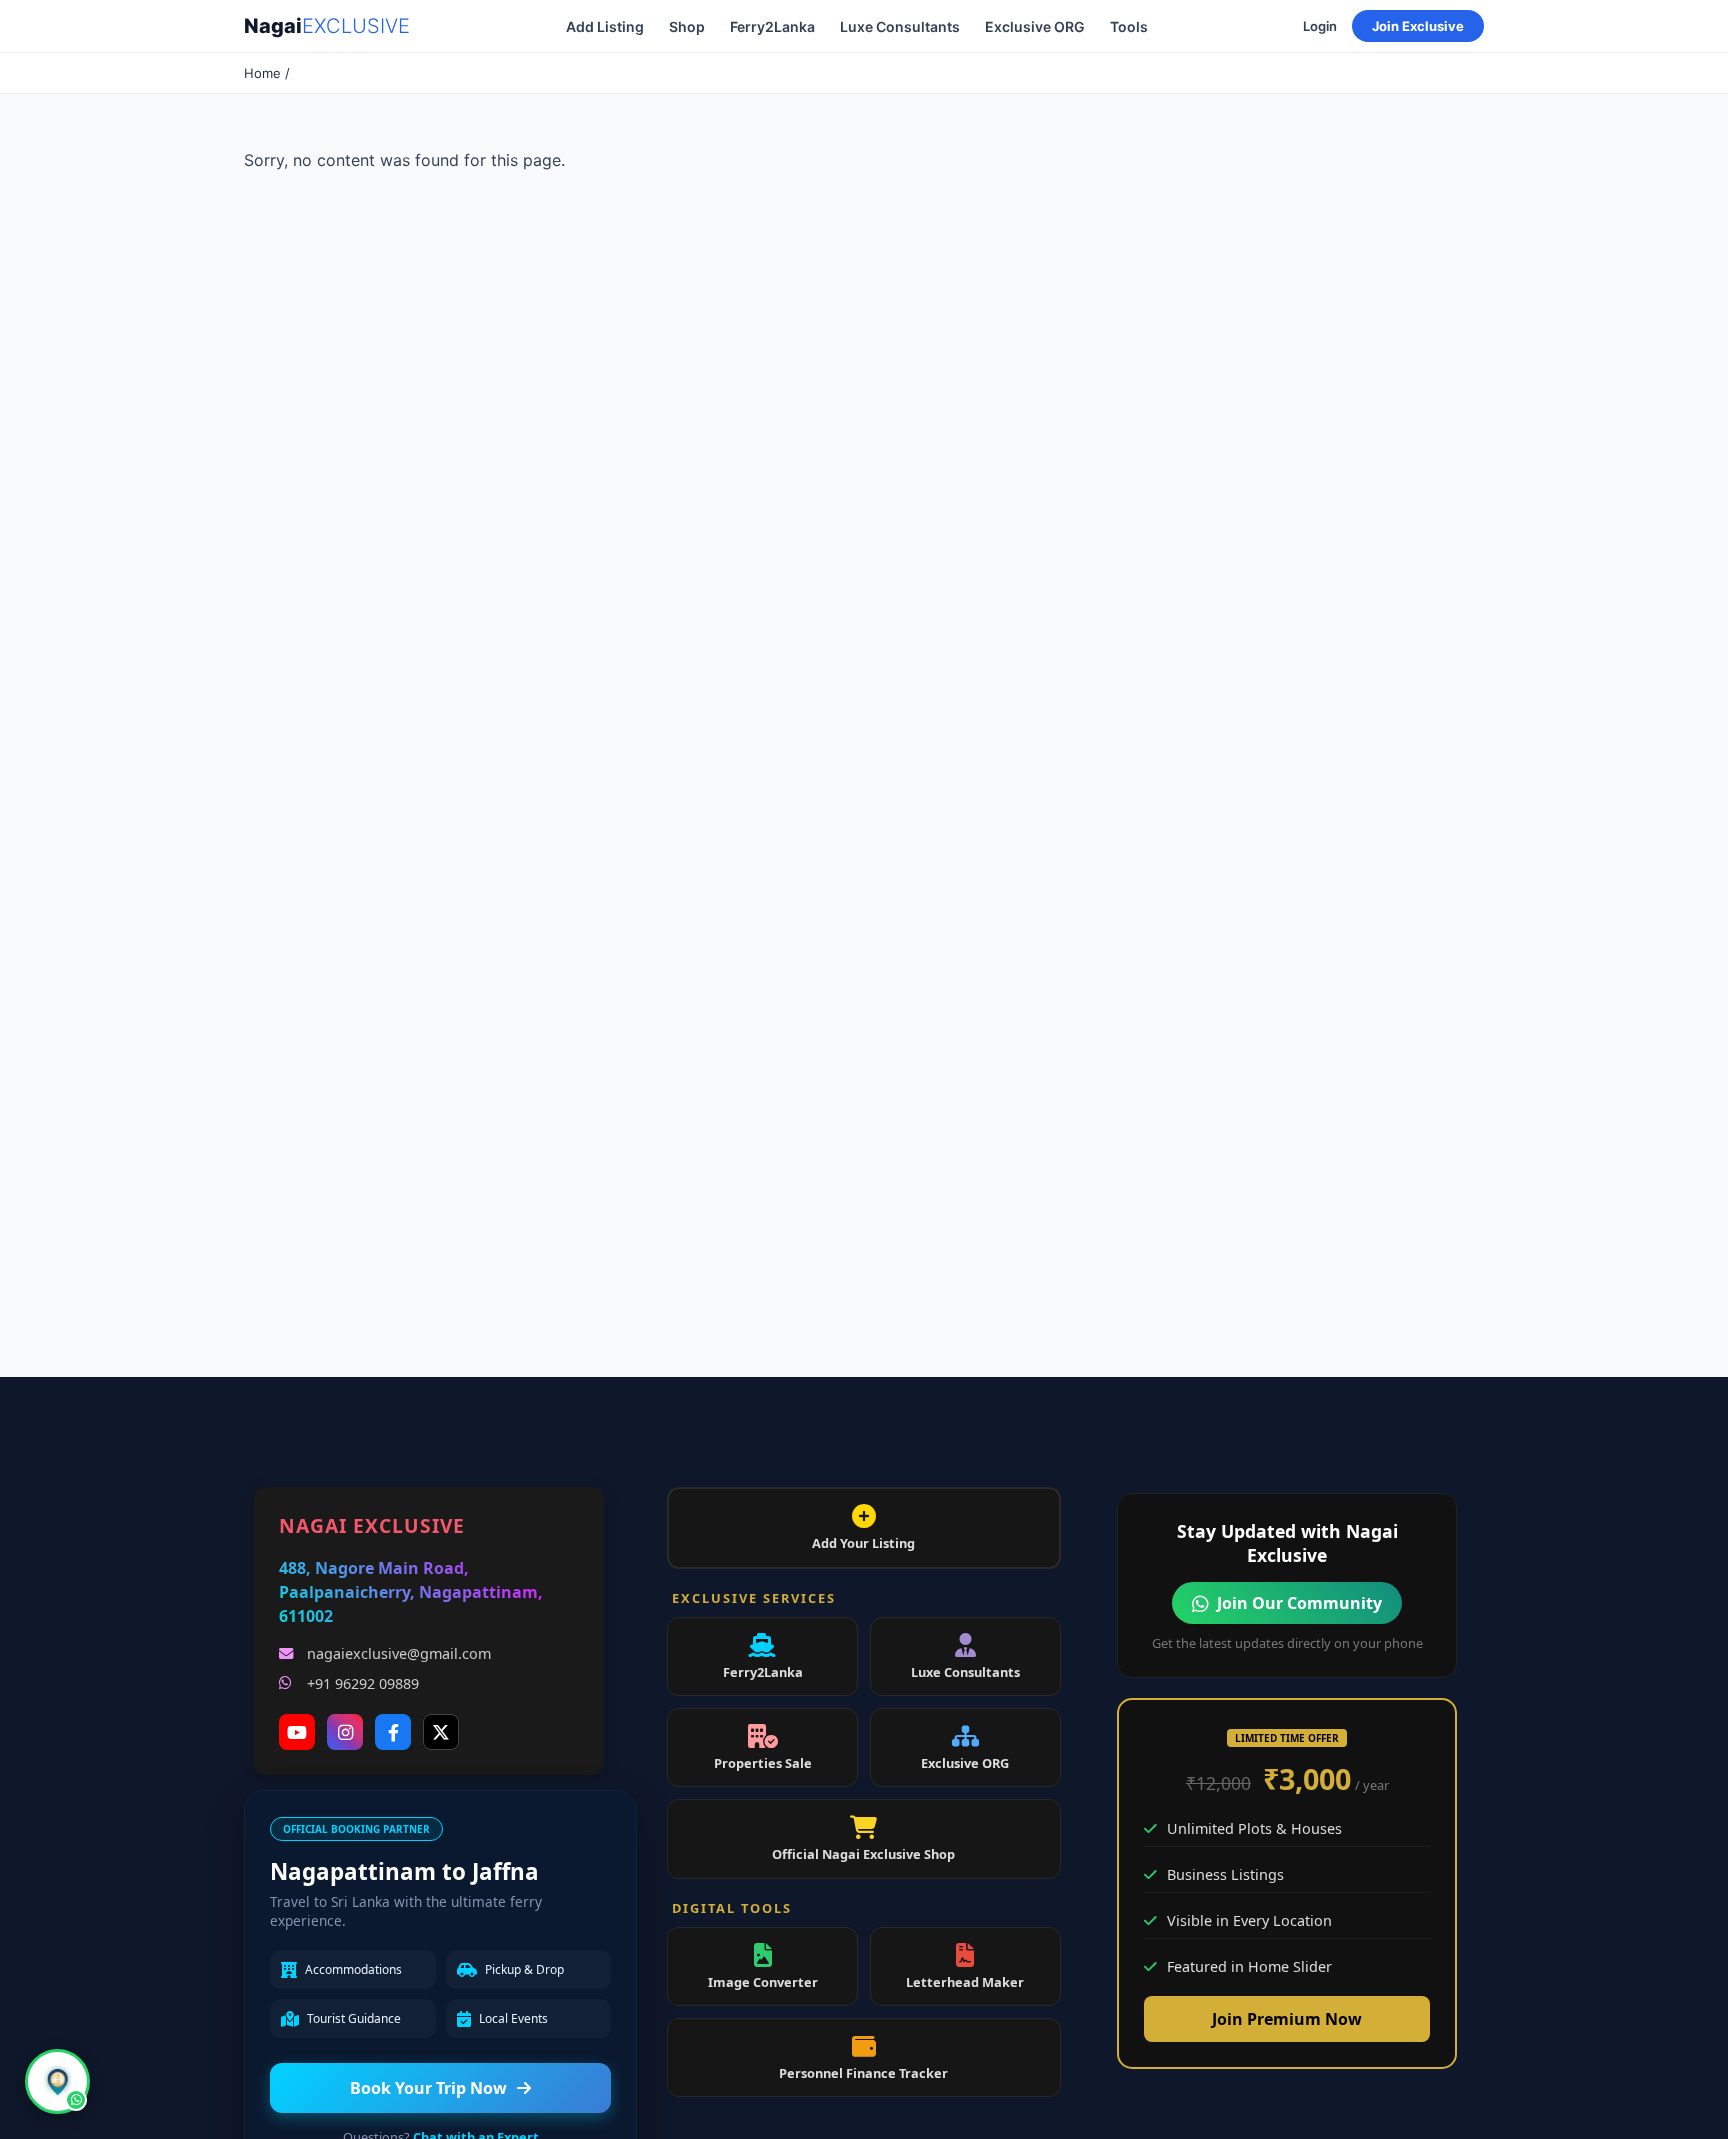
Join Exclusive (1418, 26)
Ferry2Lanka (772, 26)
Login (1320, 26)
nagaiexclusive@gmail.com (399, 1653)
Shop (687, 26)
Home (262, 73)
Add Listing (605, 26)
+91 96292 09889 (363, 1683)
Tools (1129, 26)
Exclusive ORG (1035, 26)
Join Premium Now (1287, 2019)
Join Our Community (1299, 1603)
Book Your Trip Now (428, 2088)
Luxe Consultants (900, 26)
